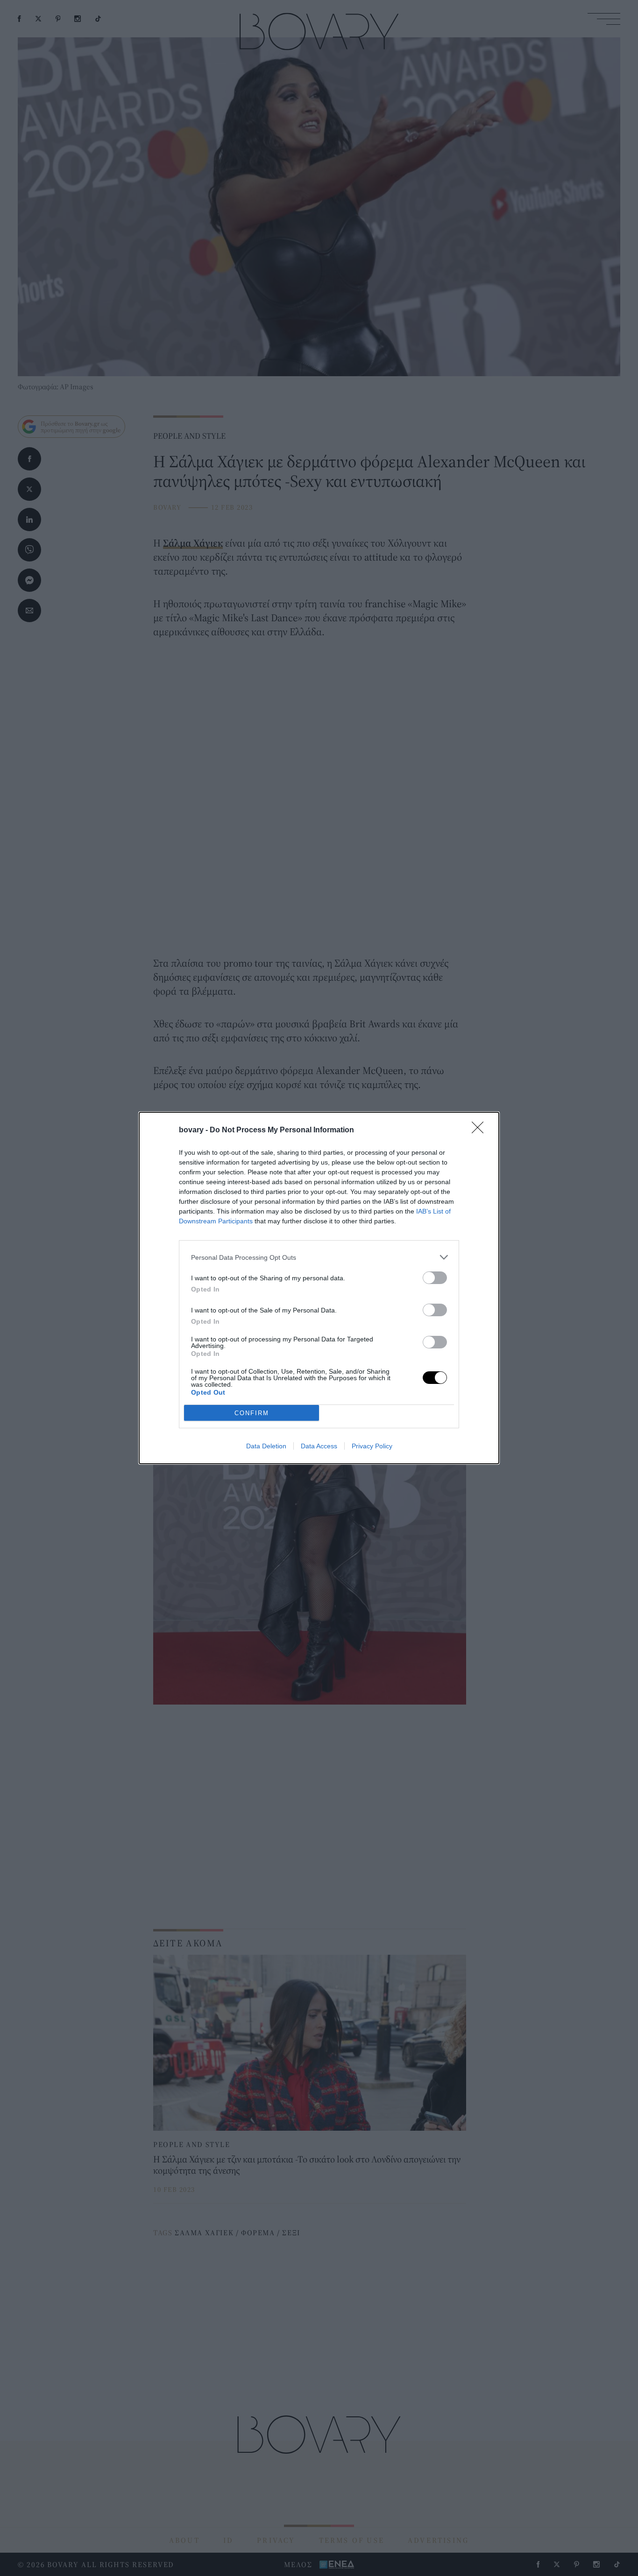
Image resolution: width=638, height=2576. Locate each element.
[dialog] (319, 1288)
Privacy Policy (372, 1446)
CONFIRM (252, 1413)
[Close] (481, 1130)
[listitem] (319, 1257)
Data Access (319, 1446)
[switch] (435, 1278)
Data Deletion (266, 1446)
